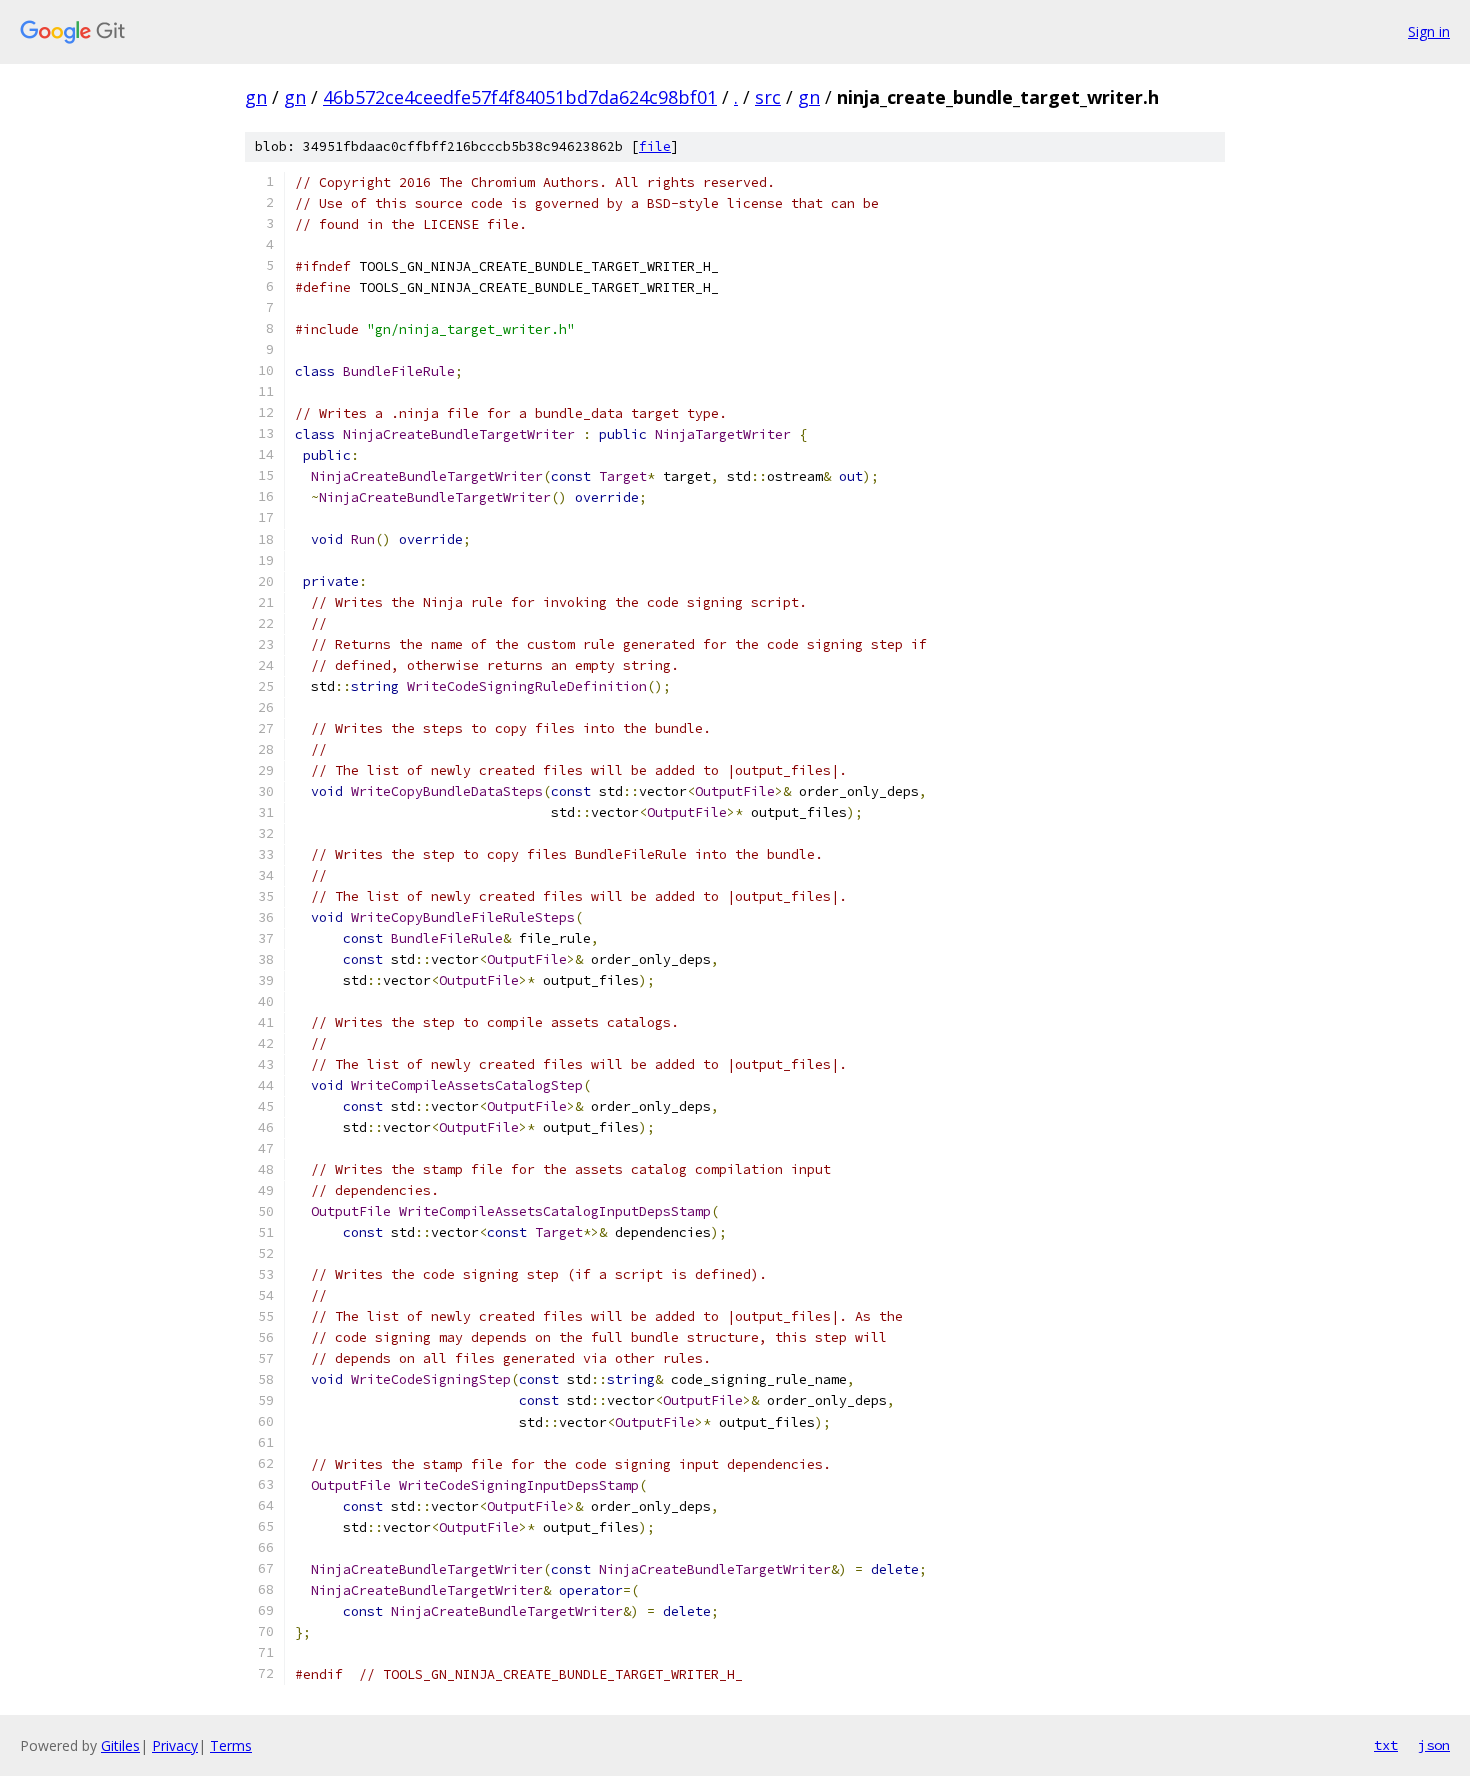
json (1434, 1745)
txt (1386, 1745)
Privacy (175, 1745)
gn (256, 97)
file (655, 146)
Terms (231, 1745)
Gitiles (120, 1745)
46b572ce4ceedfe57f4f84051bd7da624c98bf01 (520, 97)
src (768, 97)
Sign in (1429, 31)
